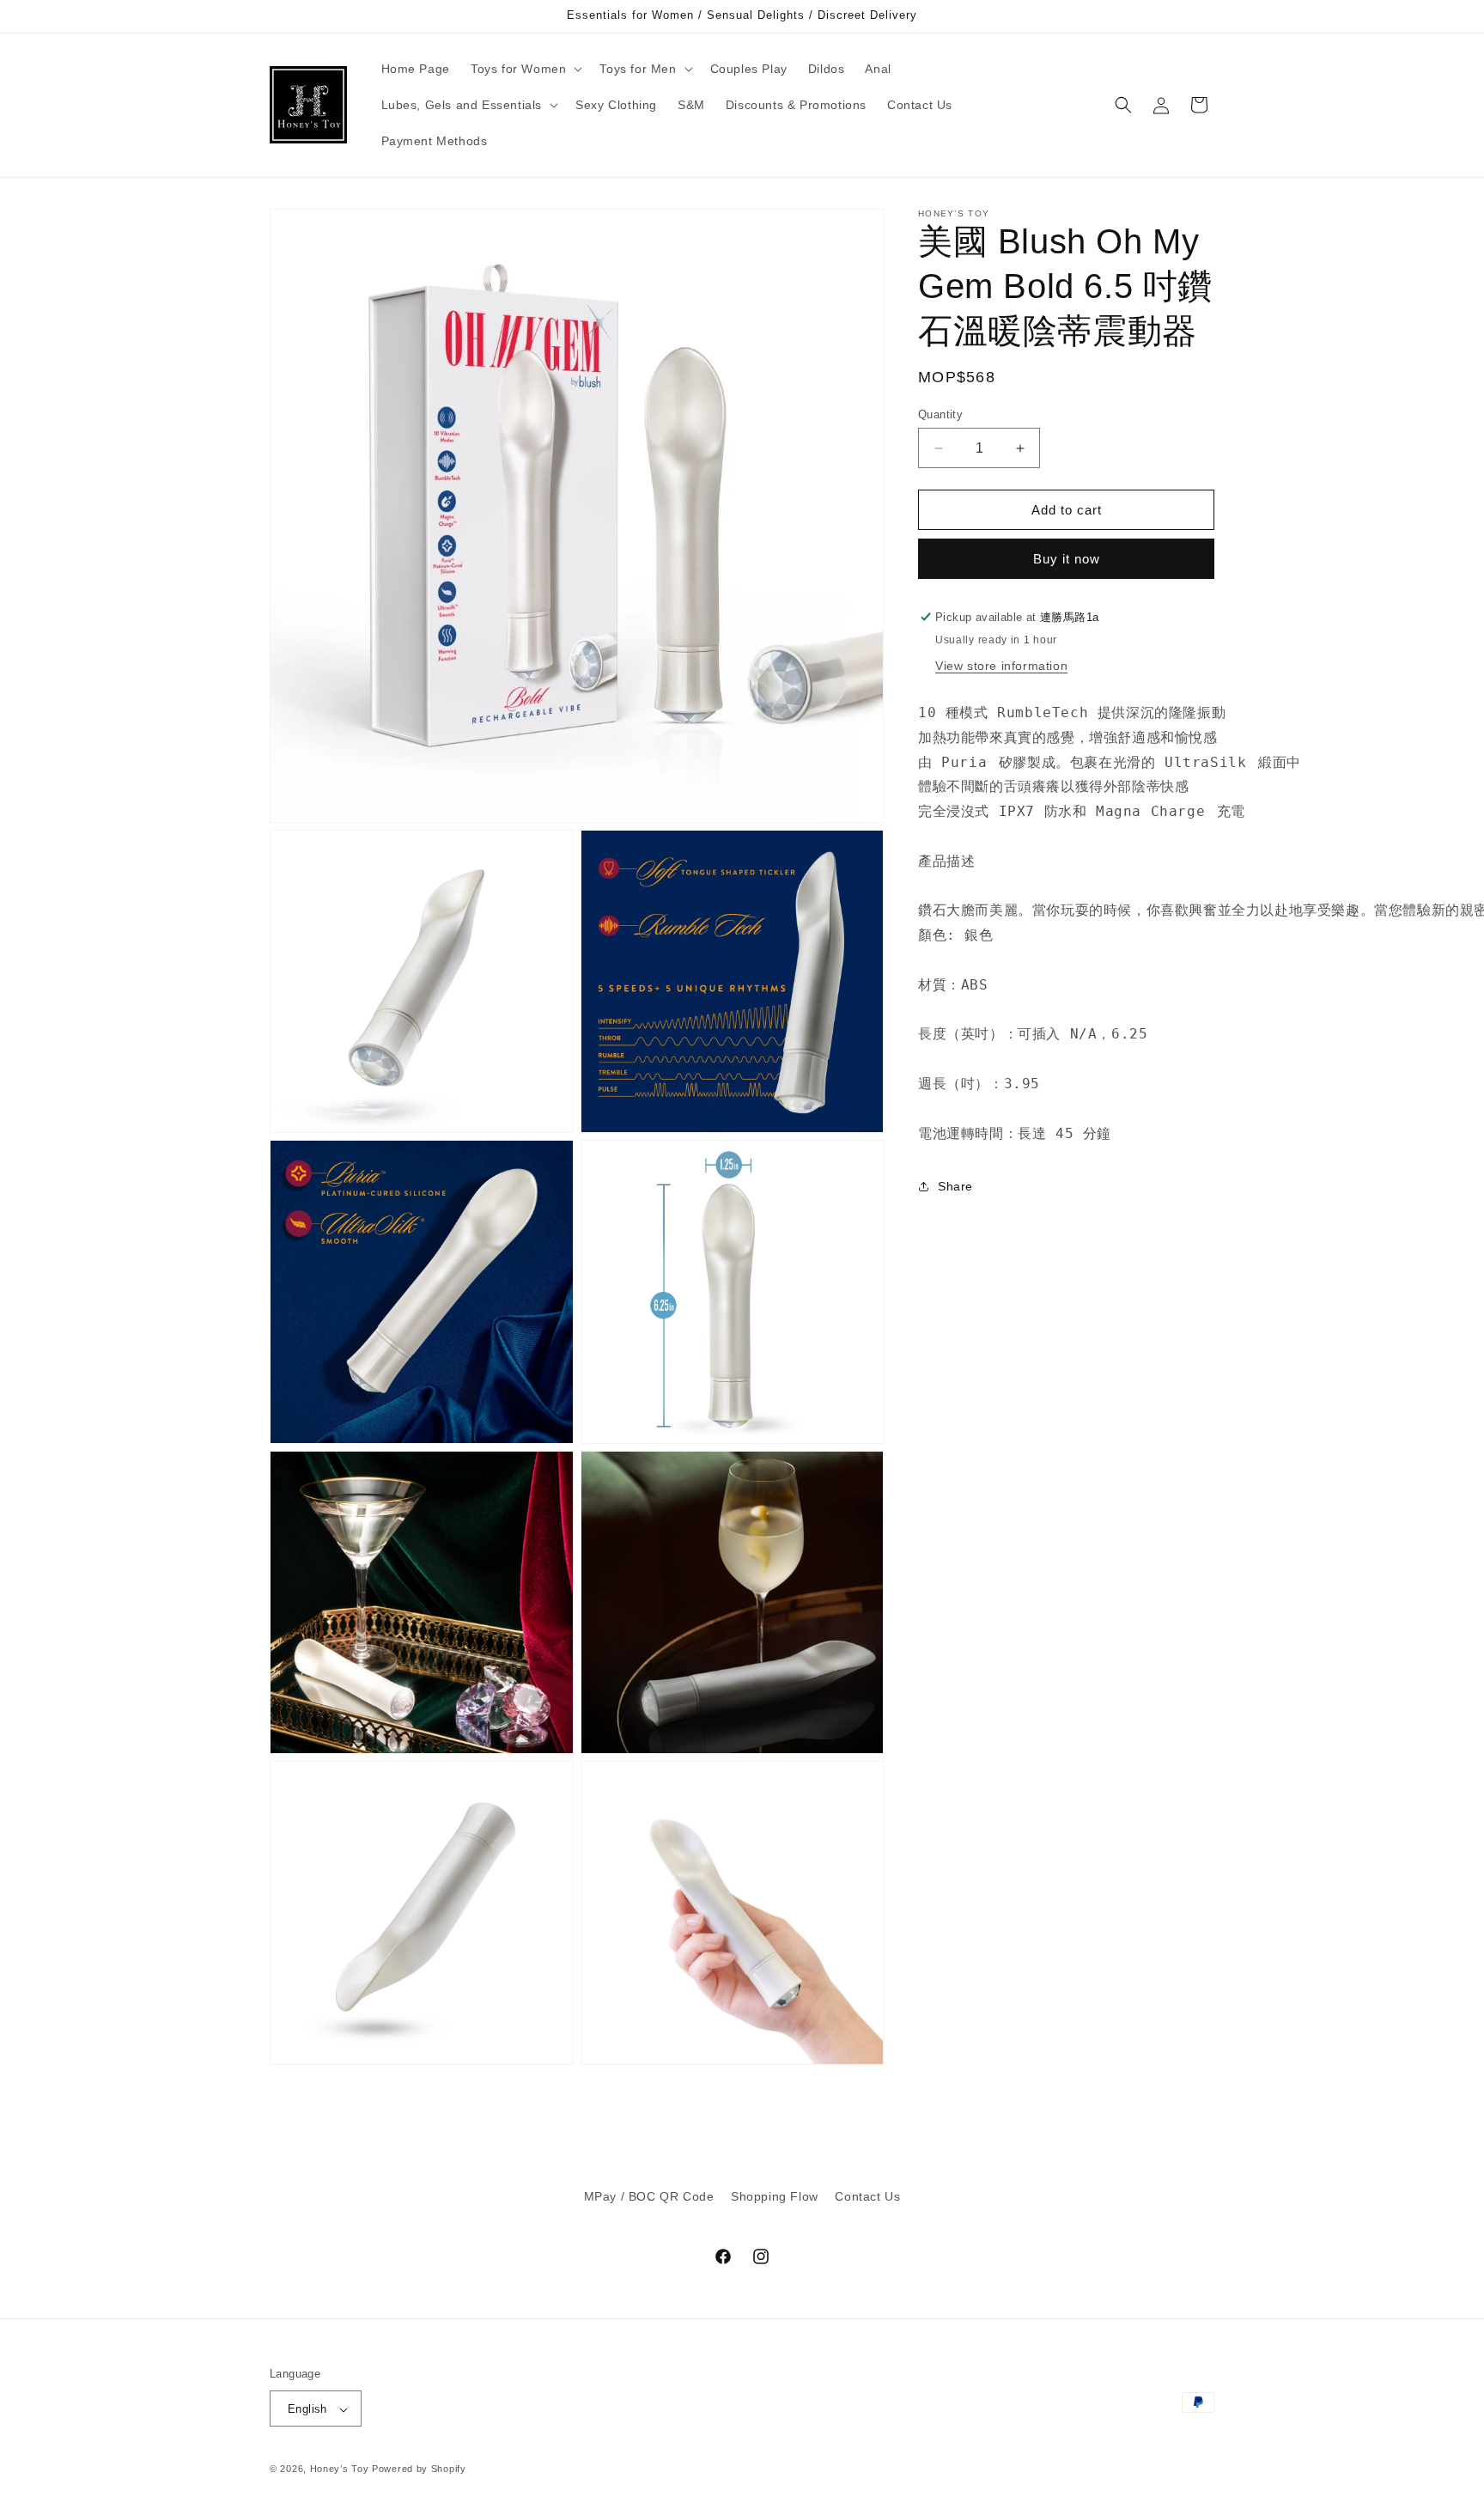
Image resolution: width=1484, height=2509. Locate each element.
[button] (525, 69)
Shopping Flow (775, 2196)
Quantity (940, 414)
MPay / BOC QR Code (649, 2196)
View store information (1001, 666)
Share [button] (955, 1186)
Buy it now (1067, 559)
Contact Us (867, 2196)
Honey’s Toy (340, 2469)
